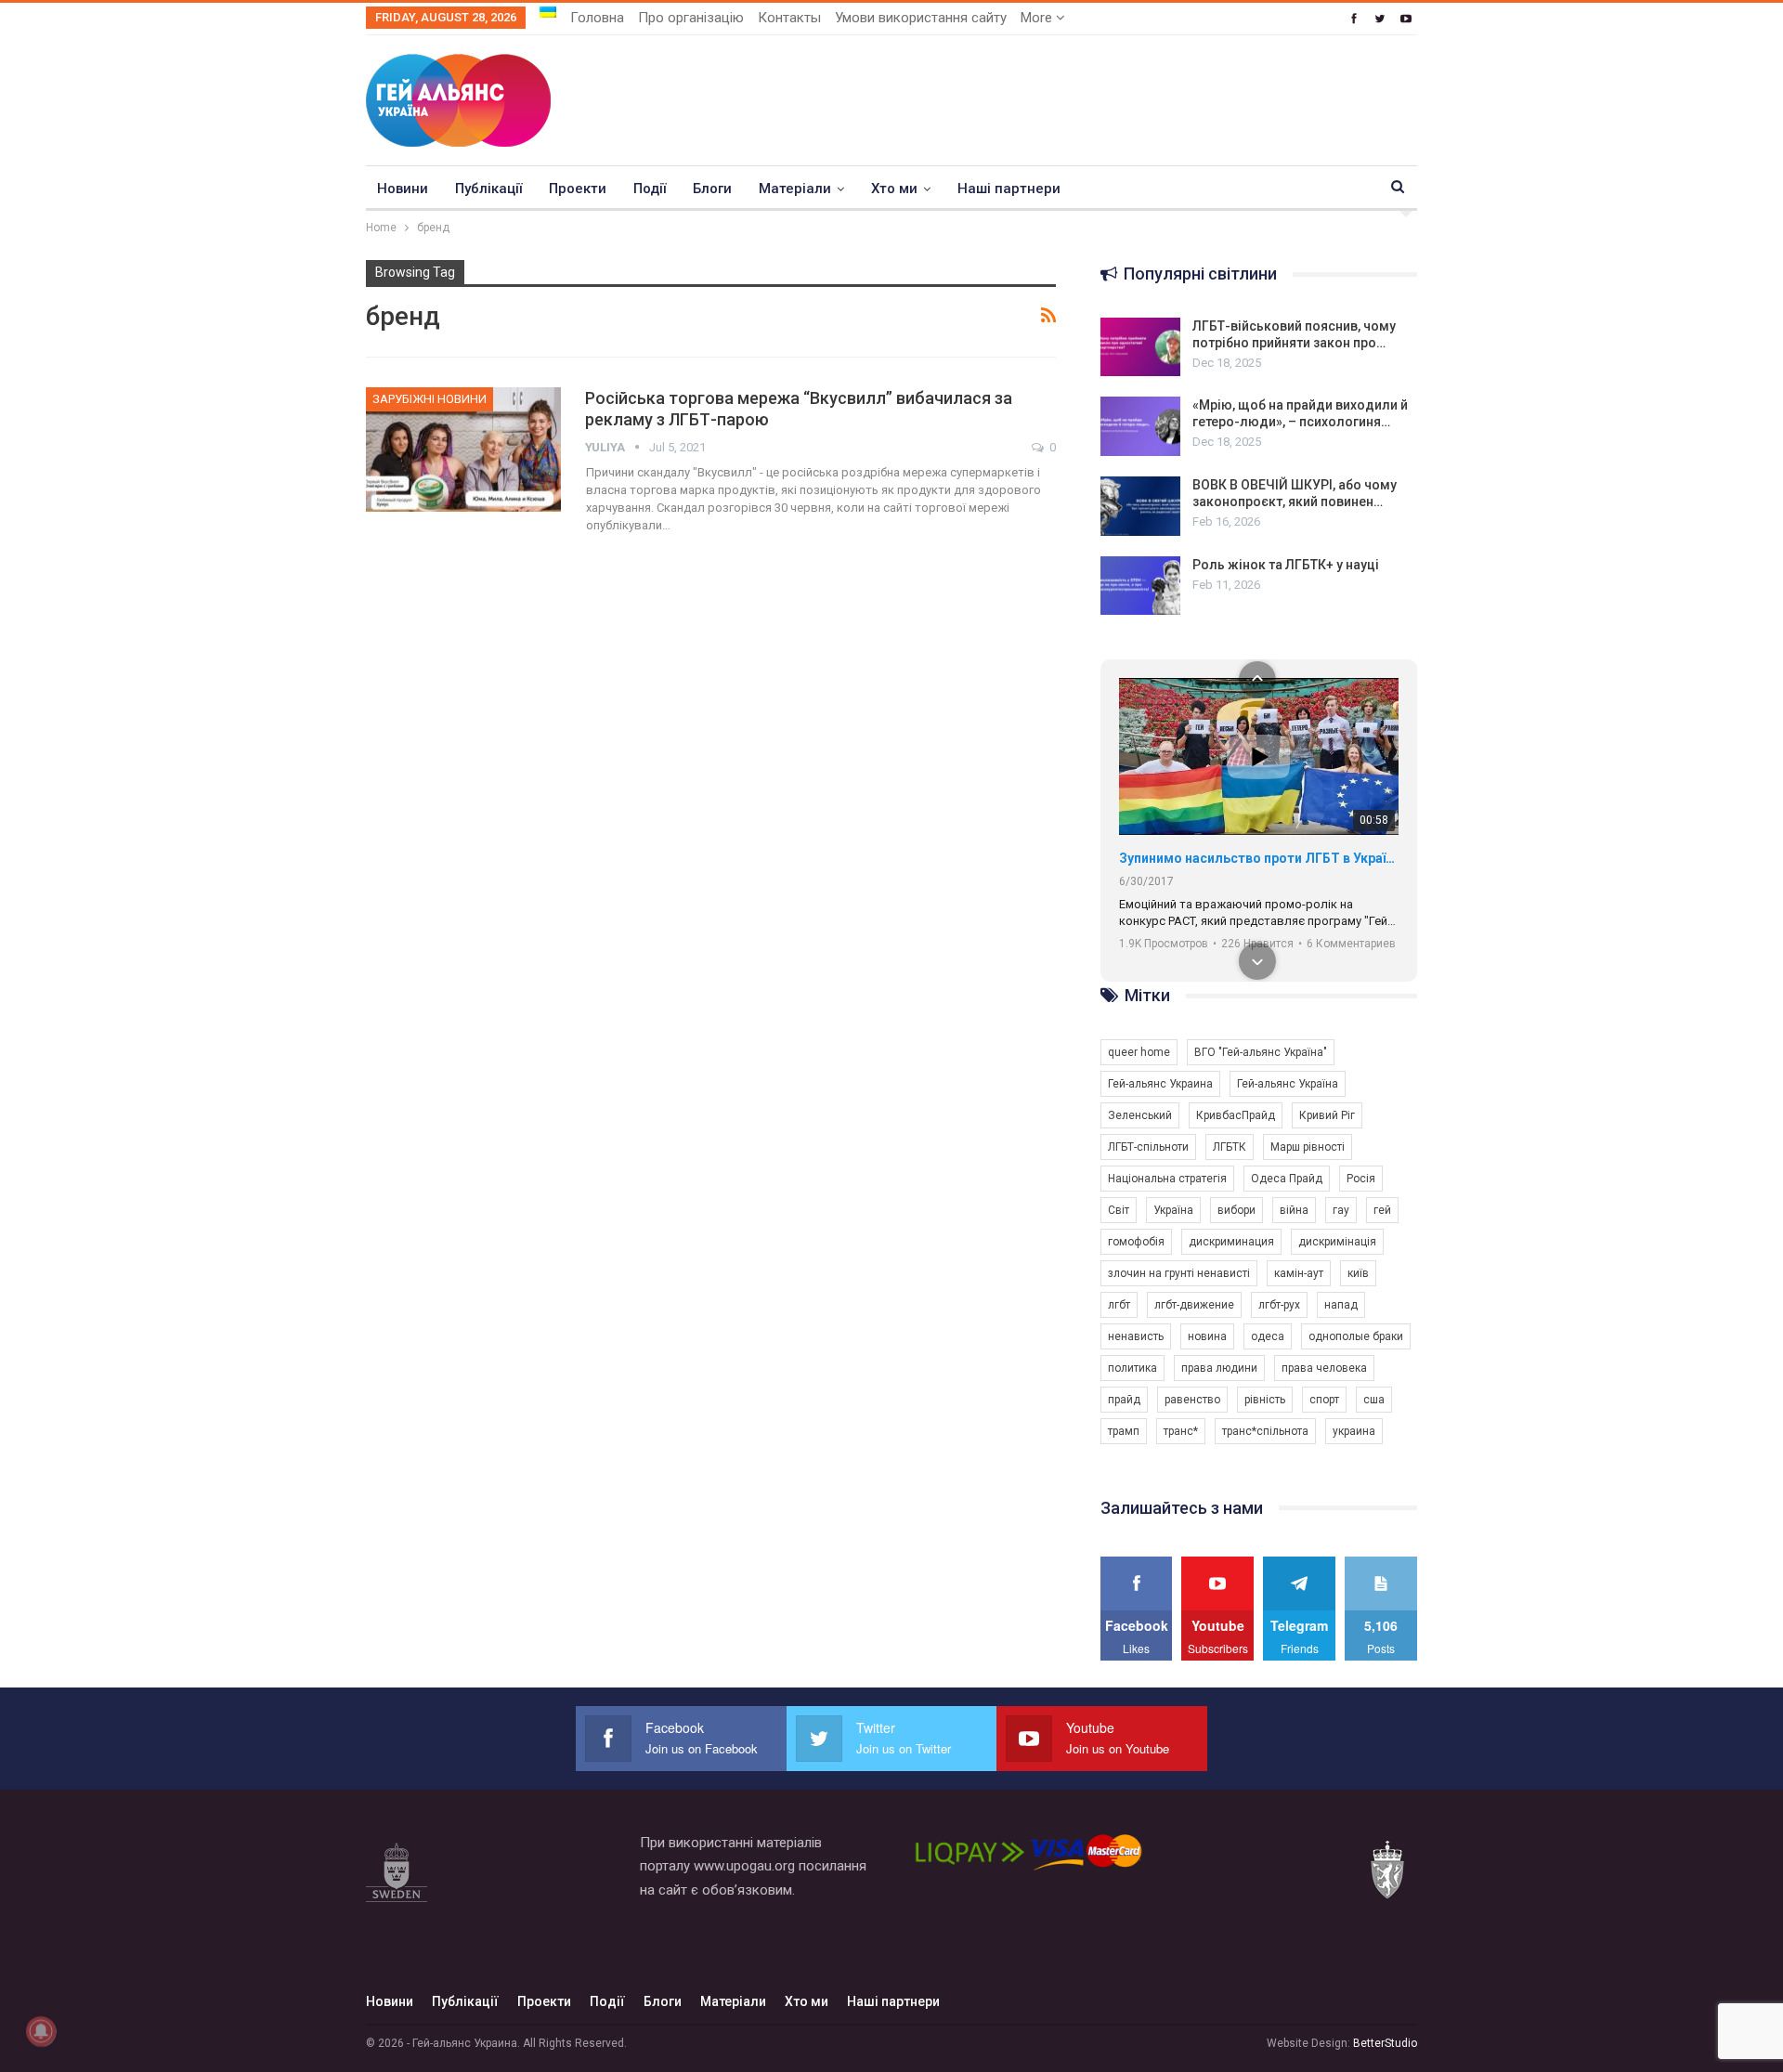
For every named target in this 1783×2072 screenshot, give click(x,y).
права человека (1324, 1368)
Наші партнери (1009, 189)
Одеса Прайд (1287, 1179)
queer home (1139, 1052)
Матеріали (795, 189)
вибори (1236, 1210)
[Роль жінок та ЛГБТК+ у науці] (1140, 586)
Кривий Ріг (1327, 1115)
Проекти (578, 189)
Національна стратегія (1167, 1179)
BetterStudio (1385, 2043)
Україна (1173, 1210)
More (1038, 18)
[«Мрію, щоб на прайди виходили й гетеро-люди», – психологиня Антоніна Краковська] (1140, 426)
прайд (1124, 1400)
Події (650, 189)
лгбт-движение (1194, 1305)
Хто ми (894, 189)
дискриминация (1231, 1242)
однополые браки (1356, 1336)
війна (1294, 1210)
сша (1374, 1400)
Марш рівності (1308, 1147)
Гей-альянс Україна (1288, 1084)
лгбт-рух (1279, 1305)
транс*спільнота (1265, 1431)
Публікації (488, 189)
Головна (597, 18)
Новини (403, 189)
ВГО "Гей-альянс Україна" (1261, 1052)
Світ (1119, 1210)
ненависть (1136, 1336)
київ (1358, 1273)
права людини (1219, 1368)
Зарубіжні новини (429, 399)
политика (1132, 1368)
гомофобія (1136, 1242)
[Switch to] (548, 12)
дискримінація (1337, 1242)
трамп (1124, 1431)
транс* (1181, 1431)
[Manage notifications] (41, 2031)
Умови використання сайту (921, 18)
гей (1382, 1210)
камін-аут (1299, 1273)
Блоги (712, 189)
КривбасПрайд (1236, 1115)
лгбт (1119, 1305)
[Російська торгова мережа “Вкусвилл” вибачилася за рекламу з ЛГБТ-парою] (463, 450)
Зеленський (1140, 1115)
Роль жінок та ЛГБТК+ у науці (1286, 565)
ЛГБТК (1230, 1147)
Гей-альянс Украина (1160, 1084)
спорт (1324, 1400)
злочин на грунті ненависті (1179, 1273)
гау (1341, 1210)
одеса (1268, 1336)
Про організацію (691, 18)
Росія (1361, 1179)
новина (1207, 1336)
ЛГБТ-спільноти (1148, 1147)
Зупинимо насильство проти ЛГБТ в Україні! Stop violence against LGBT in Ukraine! (1259, 858)
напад (1341, 1305)
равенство (1192, 1400)
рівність (1265, 1400)
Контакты (789, 18)
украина (1354, 1431)
